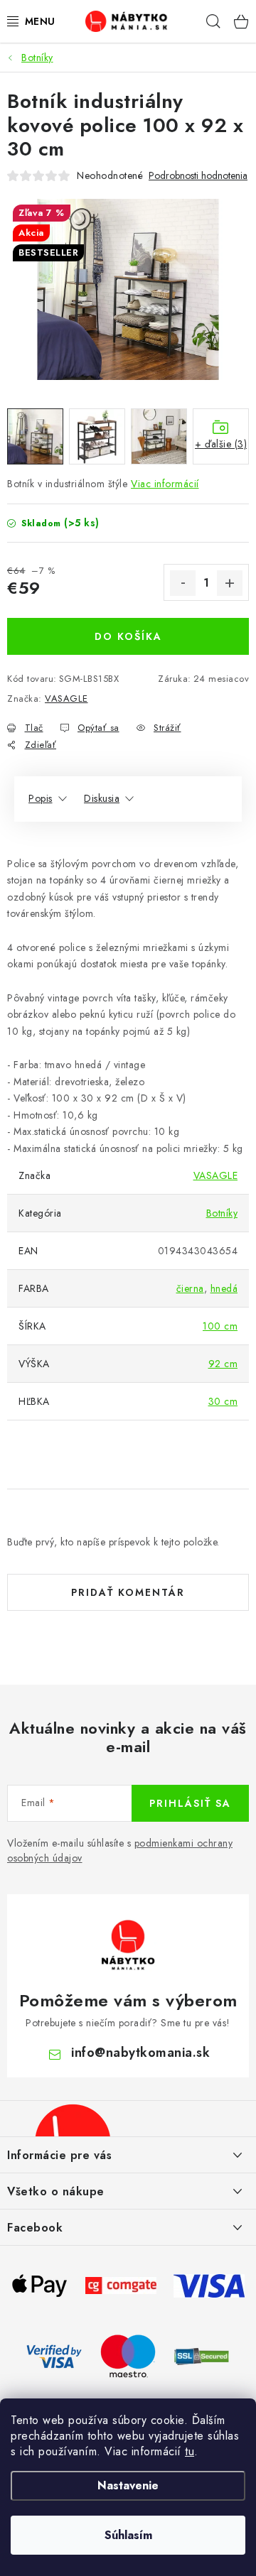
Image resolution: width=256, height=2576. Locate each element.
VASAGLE (66, 699)
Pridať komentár (128, 1592)
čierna (190, 1288)
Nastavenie (128, 2485)
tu (190, 2451)
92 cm (223, 1364)
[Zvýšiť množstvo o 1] (230, 583)
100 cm (220, 1326)
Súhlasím (128, 2535)
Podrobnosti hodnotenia (198, 176)
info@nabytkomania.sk (140, 2053)
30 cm (223, 1401)
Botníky (222, 1213)
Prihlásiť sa (190, 1803)
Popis (41, 798)
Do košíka (128, 636)
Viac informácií (165, 484)
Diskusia (102, 798)
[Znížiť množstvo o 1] (183, 583)
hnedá (224, 1288)
